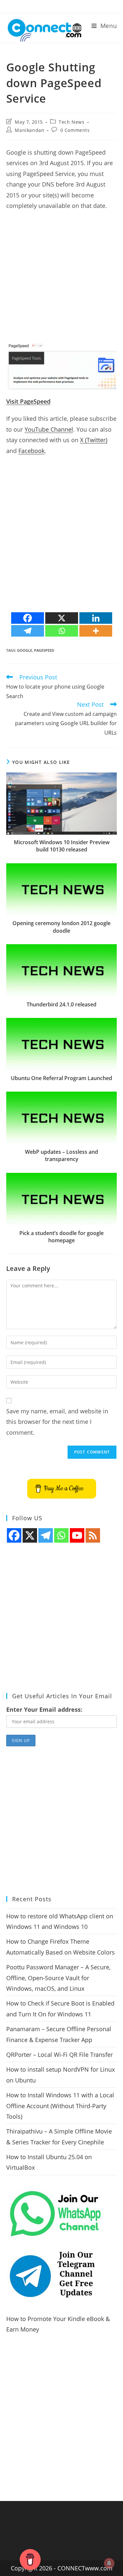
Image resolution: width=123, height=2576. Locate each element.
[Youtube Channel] (77, 1535)
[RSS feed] (93, 1535)
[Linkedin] (96, 618)
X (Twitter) (94, 440)
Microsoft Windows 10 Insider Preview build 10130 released (62, 846)
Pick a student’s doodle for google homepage (61, 1237)
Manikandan (30, 130)
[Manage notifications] (109, 2563)
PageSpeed (44, 650)
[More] (96, 631)
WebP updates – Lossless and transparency (61, 1155)
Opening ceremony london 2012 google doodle (61, 927)
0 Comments (75, 130)
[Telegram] (28, 631)
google (25, 650)
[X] (62, 618)
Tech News (72, 122)
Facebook (31, 451)
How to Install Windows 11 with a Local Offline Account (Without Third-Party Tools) (60, 2106)
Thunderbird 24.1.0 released (61, 1004)
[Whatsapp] (62, 631)
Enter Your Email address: (44, 1709)
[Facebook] (28, 618)
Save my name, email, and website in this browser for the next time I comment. (57, 1422)
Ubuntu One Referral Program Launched (61, 1078)
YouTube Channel (49, 429)
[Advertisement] (61, 279)
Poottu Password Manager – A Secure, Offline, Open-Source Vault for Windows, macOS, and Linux (58, 1978)
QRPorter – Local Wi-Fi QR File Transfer (60, 2055)
